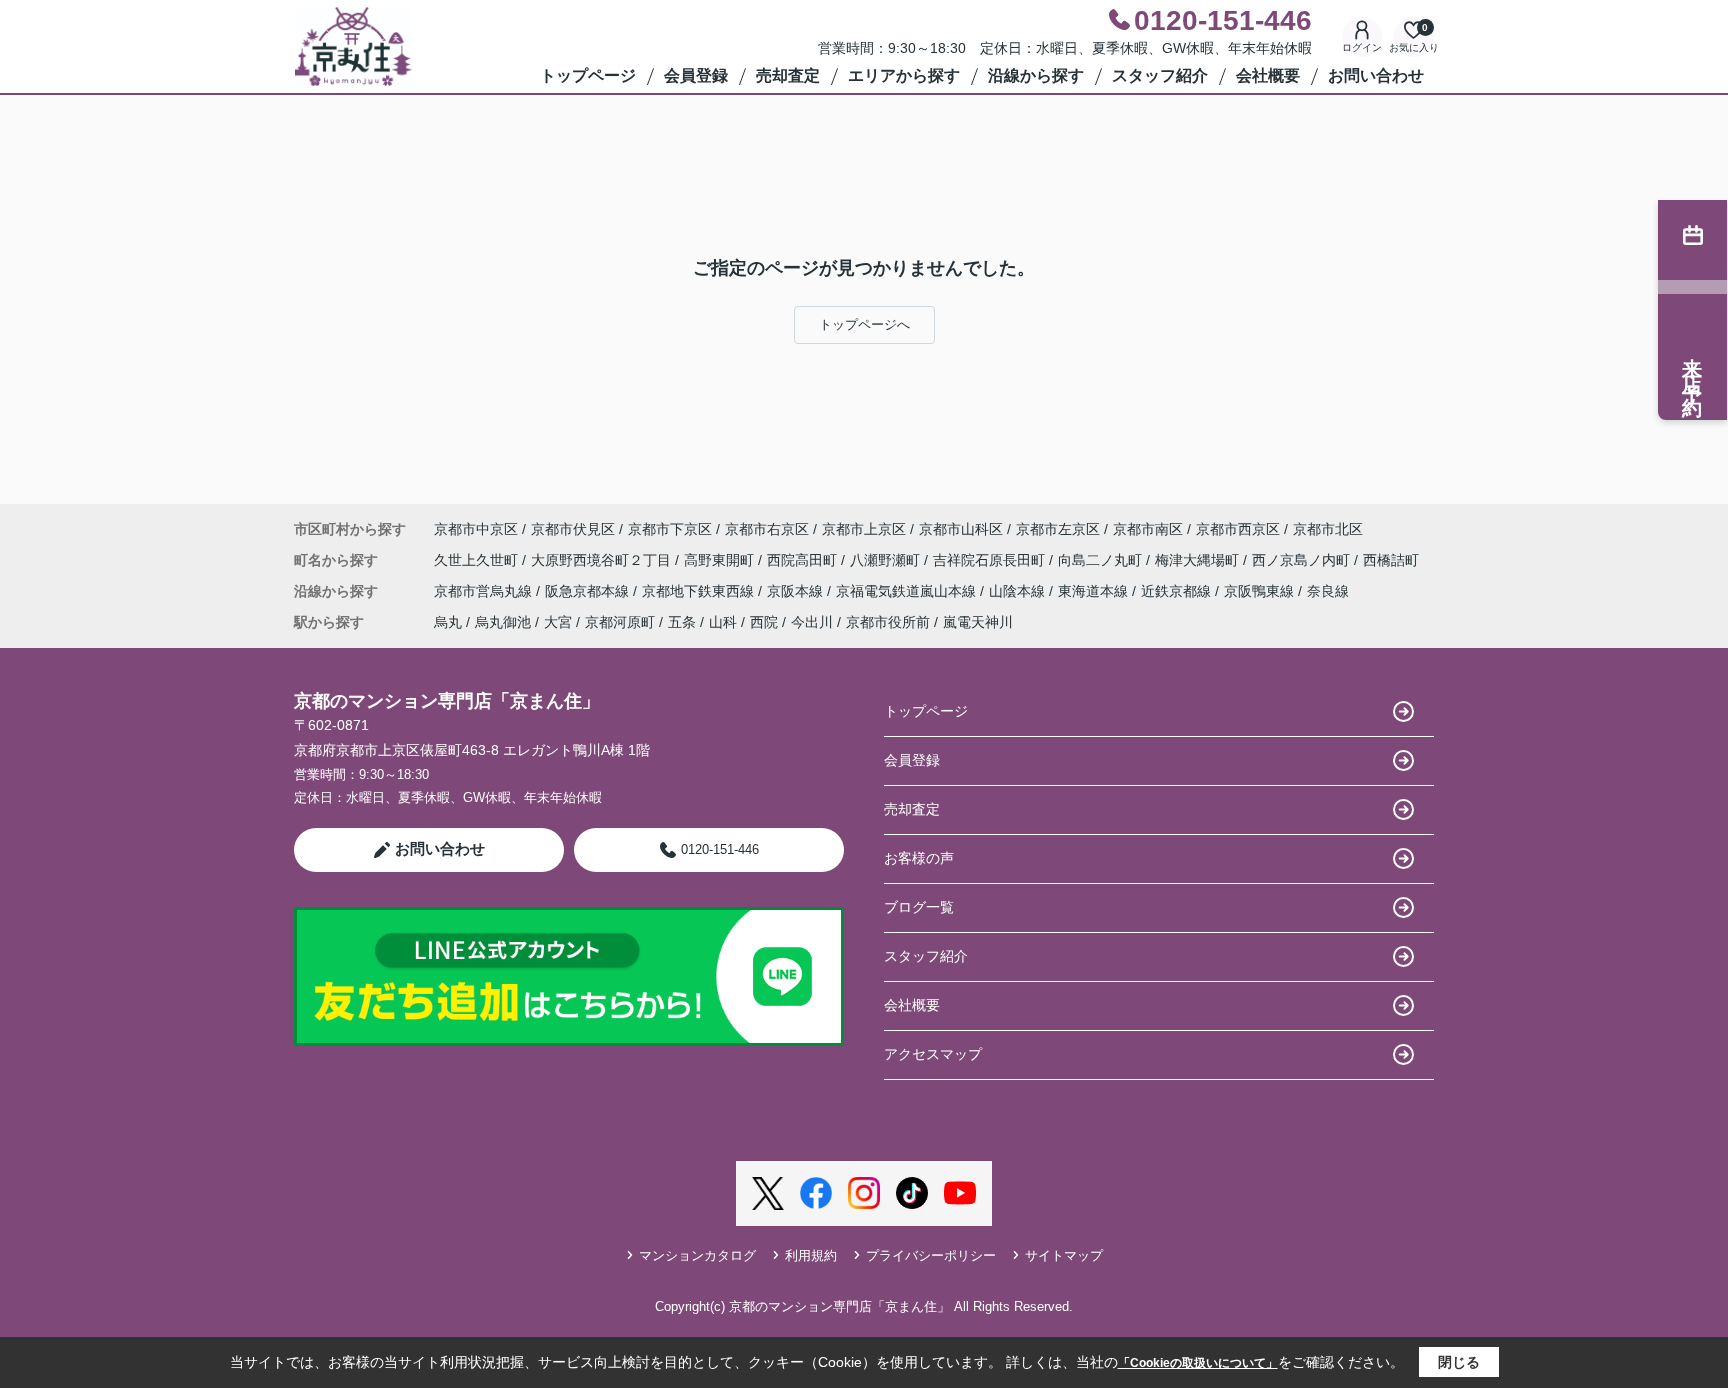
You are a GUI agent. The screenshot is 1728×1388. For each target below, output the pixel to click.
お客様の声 (919, 858)
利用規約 (811, 1255)
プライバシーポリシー (931, 1255)
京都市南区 (1148, 529)
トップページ (588, 75)
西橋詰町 (1391, 560)
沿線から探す (1036, 75)
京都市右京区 (767, 529)
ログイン (1362, 47)
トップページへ (864, 324)
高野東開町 (721, 560)
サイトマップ (1064, 1255)
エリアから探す (904, 75)
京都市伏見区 (573, 529)
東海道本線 (1095, 591)
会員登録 (696, 75)
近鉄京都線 (1178, 591)
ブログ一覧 (919, 907)
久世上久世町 (478, 560)
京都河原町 (620, 622)
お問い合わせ (1376, 75)
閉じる (1459, 1362)
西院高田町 (804, 560)
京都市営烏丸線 (485, 591)
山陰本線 (1019, 591)
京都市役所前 (888, 622)
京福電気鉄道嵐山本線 (908, 591)
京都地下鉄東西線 (700, 591)
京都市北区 (1328, 529)
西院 (764, 622)
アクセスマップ (933, 1054)
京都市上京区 (864, 529)
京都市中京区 (476, 529)
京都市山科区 (961, 529)
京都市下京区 (670, 529)
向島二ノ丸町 (1102, 560)
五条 (682, 622)
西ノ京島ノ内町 (1303, 560)
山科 (723, 622)
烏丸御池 (503, 622)
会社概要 (1268, 75)
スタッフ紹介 (1160, 75)
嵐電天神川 (978, 622)
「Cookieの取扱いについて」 (1198, 1363)
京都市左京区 (1058, 529)
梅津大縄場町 (1199, 560)
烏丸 (448, 622)
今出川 (812, 622)
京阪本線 (797, 591)
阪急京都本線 (589, 591)
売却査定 (788, 75)
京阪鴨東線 (1261, 591)
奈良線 (1328, 591)
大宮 (558, 622)
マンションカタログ (697, 1255)
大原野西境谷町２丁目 (603, 560)
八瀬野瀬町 (887, 560)
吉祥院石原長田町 (991, 560)
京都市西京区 (1238, 529)
